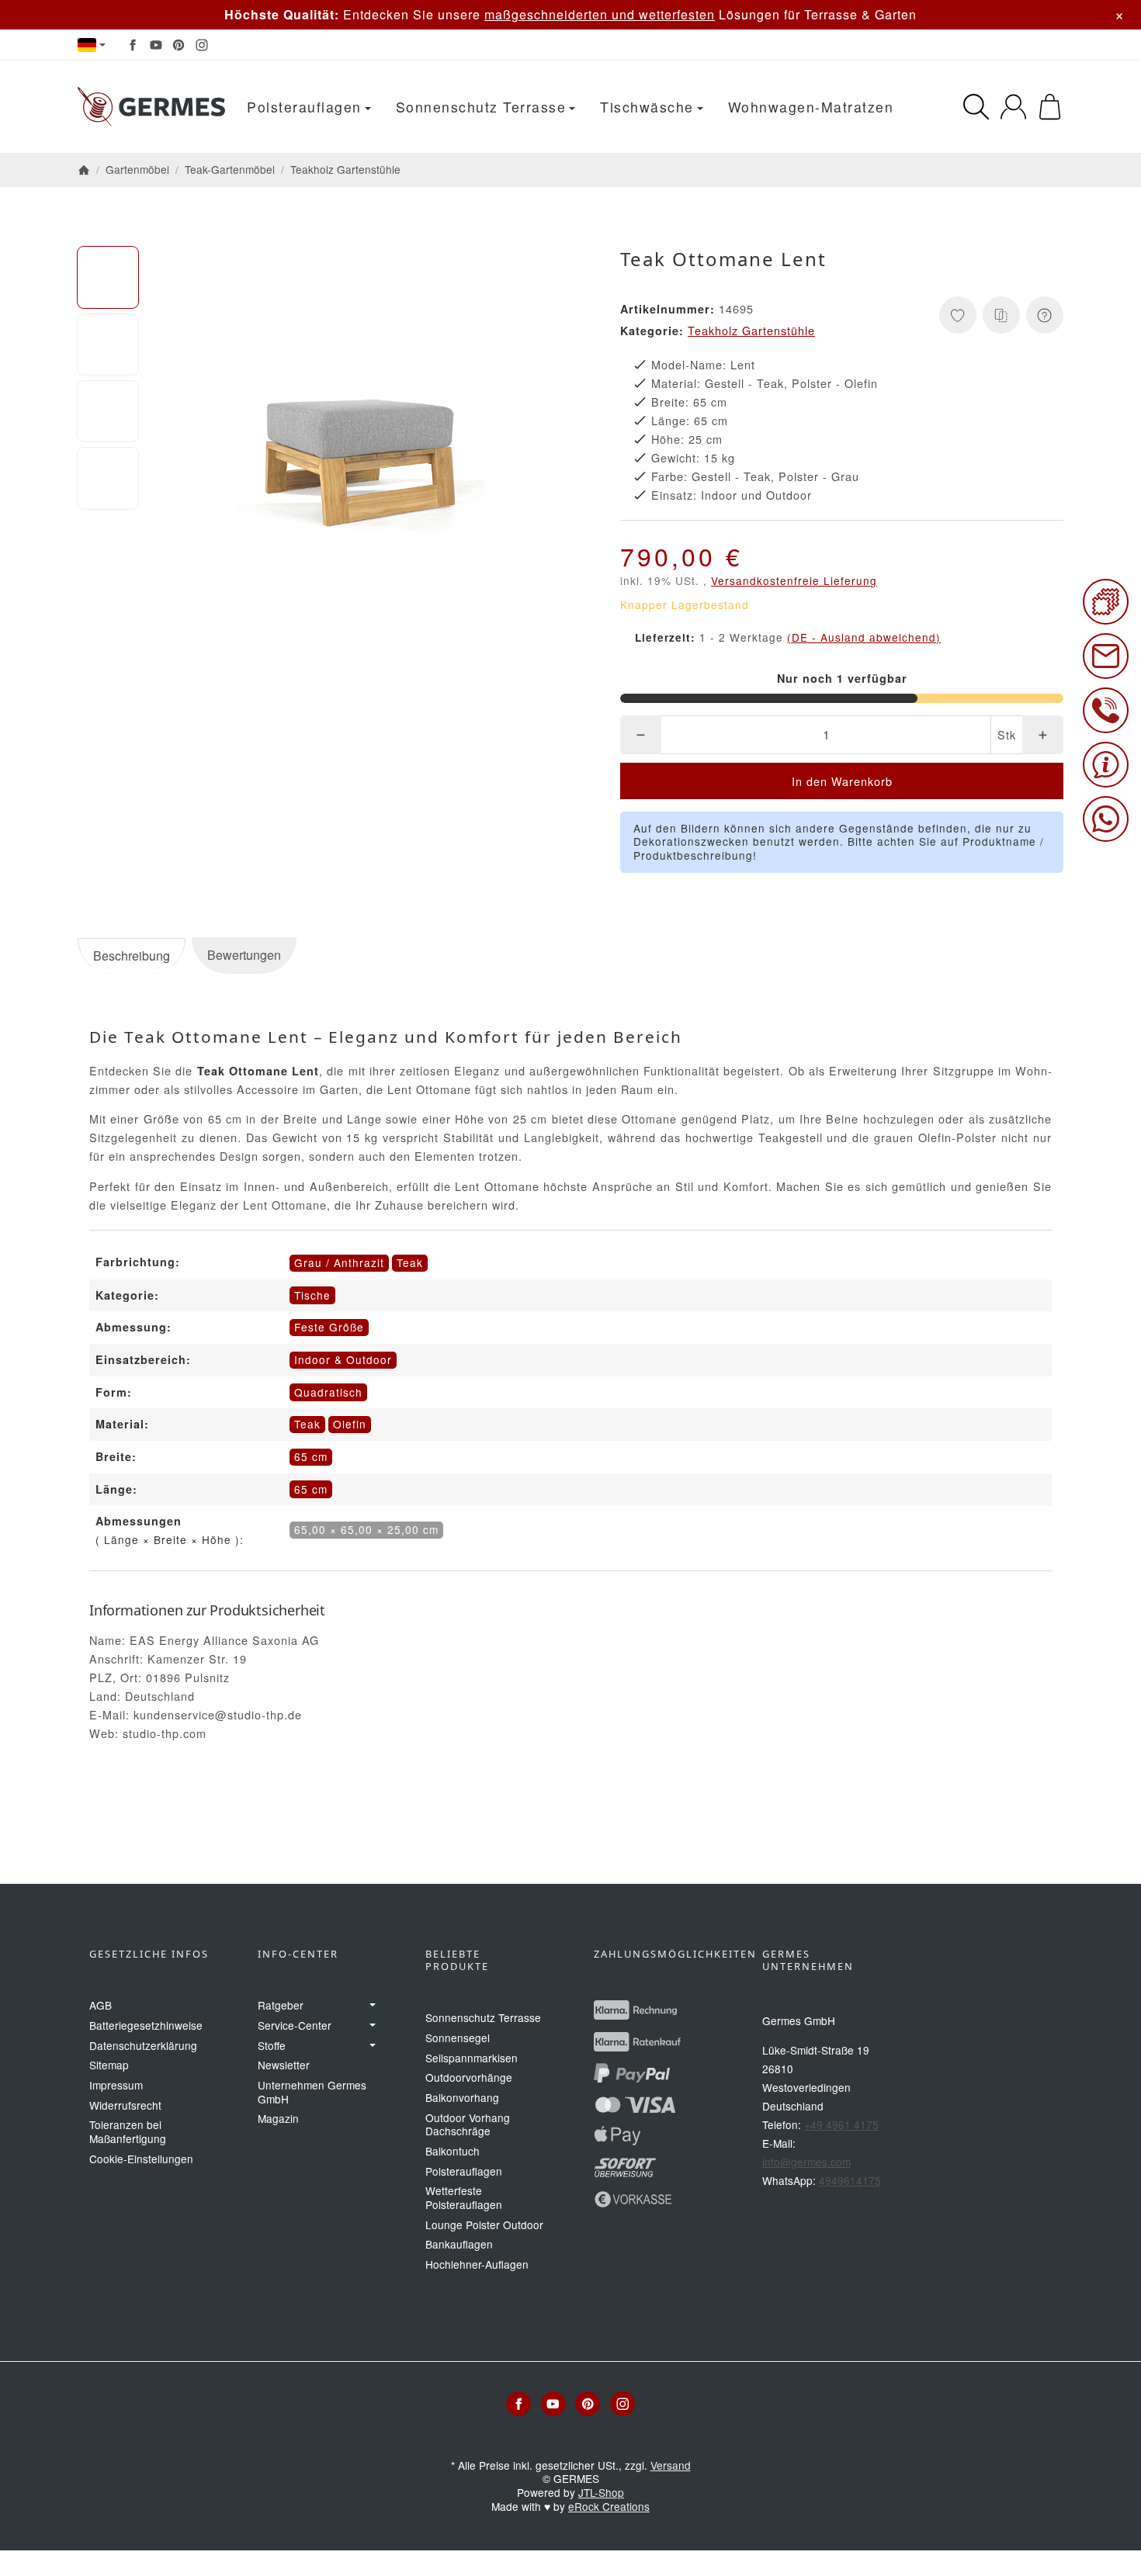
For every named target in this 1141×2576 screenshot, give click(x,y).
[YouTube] (156, 45)
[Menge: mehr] (1043, 735)
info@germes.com (806, 2162)
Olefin (350, 1424)
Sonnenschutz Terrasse (481, 107)
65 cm (311, 1456)
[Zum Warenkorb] (1050, 107)
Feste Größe (329, 1327)
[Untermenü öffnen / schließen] (373, 2005)
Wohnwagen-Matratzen (811, 107)
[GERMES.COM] (151, 107)
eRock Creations (609, 2506)
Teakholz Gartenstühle (751, 330)
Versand (671, 2465)
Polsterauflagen (304, 107)
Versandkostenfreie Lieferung (794, 580)
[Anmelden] (1013, 107)
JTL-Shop (601, 2492)
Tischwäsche (647, 107)
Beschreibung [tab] (132, 956)
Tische (312, 1295)
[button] (108, 277)
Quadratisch (328, 1392)
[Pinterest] (179, 45)
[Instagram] (202, 45)
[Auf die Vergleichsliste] (1001, 315)
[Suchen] (976, 107)
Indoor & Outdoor (343, 1359)
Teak (307, 1424)
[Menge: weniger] (641, 735)
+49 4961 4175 (841, 2124)
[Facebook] (133, 45)
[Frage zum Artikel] (1045, 315)
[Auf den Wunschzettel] (958, 315)
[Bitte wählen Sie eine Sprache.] (92, 45)
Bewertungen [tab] (244, 955)
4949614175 (850, 2180)
